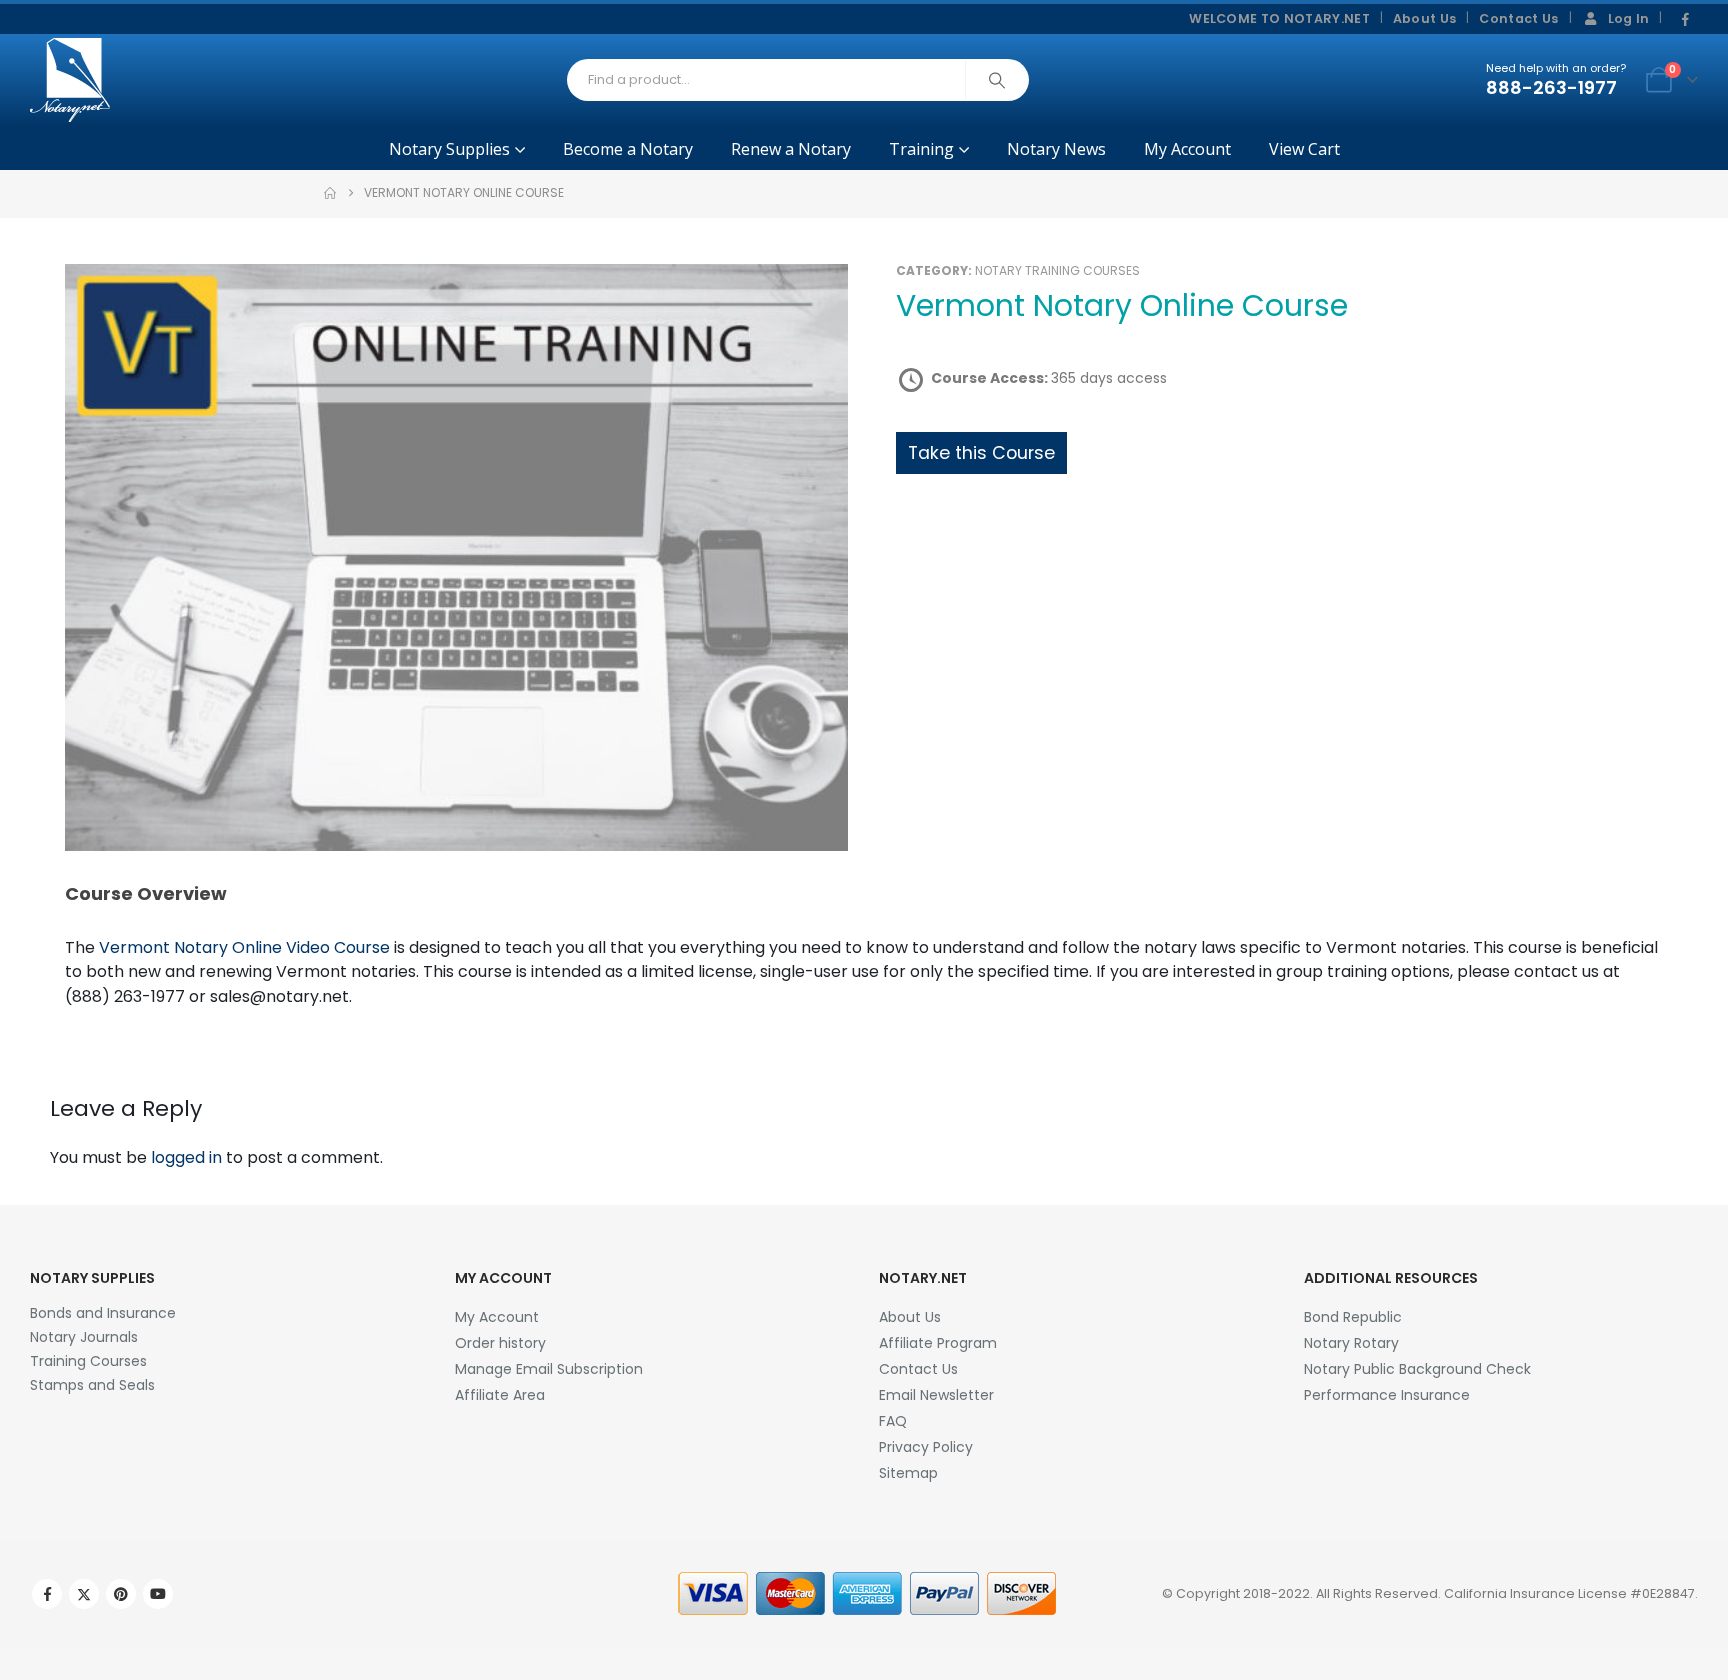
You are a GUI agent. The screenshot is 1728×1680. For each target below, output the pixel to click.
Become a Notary (628, 149)
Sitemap (908, 1473)
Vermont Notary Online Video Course (244, 947)
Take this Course (981, 453)
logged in (186, 1157)
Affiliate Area (500, 1395)
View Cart (1304, 149)
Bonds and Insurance (103, 1313)
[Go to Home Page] (330, 193)
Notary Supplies (449, 149)
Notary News (1056, 149)
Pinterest (121, 1594)
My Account (1187, 149)
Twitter (84, 1594)
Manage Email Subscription (549, 1369)
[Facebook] (1685, 20)
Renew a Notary (791, 149)
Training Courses (88, 1361)
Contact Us (1518, 18)
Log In (1629, 18)
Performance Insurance (1387, 1395)
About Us (1425, 18)
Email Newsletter (936, 1395)
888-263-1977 (1551, 87)
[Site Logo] (70, 80)
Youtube (158, 1594)
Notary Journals (84, 1337)
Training (921, 149)
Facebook (47, 1594)
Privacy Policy (926, 1447)
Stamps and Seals (92, 1385)
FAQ (893, 1421)
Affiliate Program (938, 1343)
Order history (500, 1343)
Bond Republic (1353, 1317)
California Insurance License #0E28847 (1569, 1593)
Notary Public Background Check (1417, 1369)
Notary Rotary (1351, 1343)
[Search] (997, 80)
